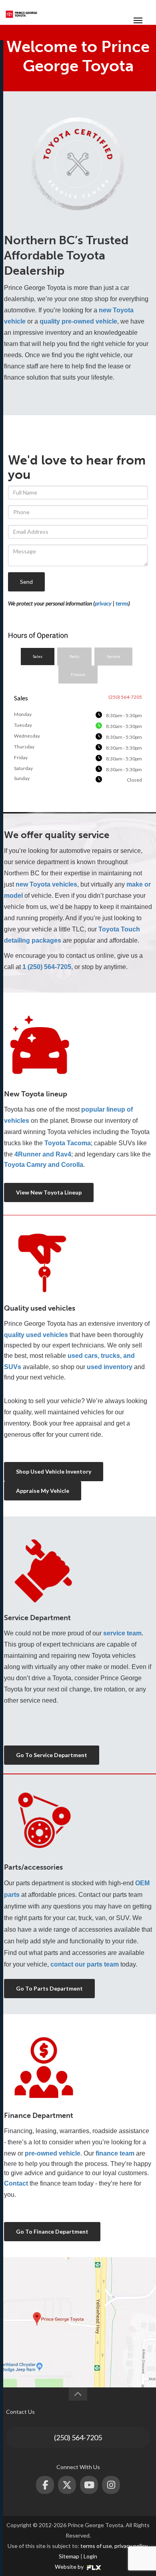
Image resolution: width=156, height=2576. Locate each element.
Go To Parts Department (49, 1988)
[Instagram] (111, 2485)
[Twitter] (67, 2485)
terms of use (96, 2546)
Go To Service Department (52, 1755)
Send (26, 582)
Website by (70, 2567)
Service (113, 656)
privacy (103, 603)
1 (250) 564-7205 (47, 967)
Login (90, 2556)
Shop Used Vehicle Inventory (54, 1471)
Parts (74, 656)
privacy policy (131, 2546)
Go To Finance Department (52, 2231)
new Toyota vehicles (46, 884)
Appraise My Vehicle (43, 1491)
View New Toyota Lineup (49, 1192)
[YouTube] (89, 2485)
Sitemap (69, 2556)
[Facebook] (45, 2485)
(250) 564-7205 (78, 2437)
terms (122, 603)
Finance (78, 674)
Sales (38, 656)
